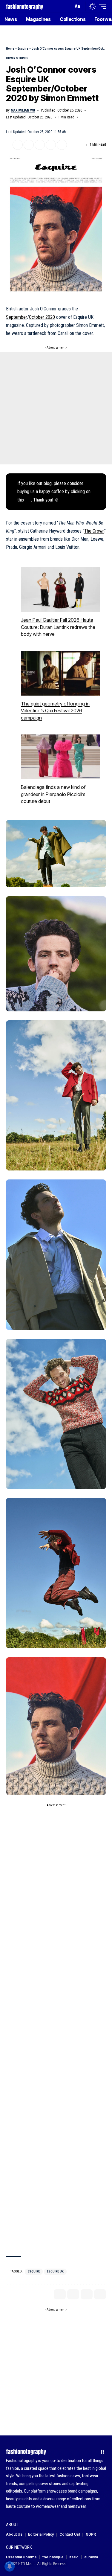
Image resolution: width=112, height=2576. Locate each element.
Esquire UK (55, 2271)
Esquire (23, 49)
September (17, 317)
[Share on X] (18, 145)
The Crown (94, 531)
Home (10, 49)
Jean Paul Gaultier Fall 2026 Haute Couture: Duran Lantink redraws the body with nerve (58, 627)
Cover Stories (17, 58)
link (28, 500)
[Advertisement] (56, 408)
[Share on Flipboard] (29, 145)
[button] (67, 6)
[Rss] (103, 2452)
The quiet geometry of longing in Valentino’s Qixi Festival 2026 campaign (55, 711)
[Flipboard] (93, 2452)
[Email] (40, 145)
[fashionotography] (25, 6)
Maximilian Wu (23, 110)
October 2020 (42, 317)
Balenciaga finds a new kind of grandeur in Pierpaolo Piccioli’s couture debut (53, 794)
